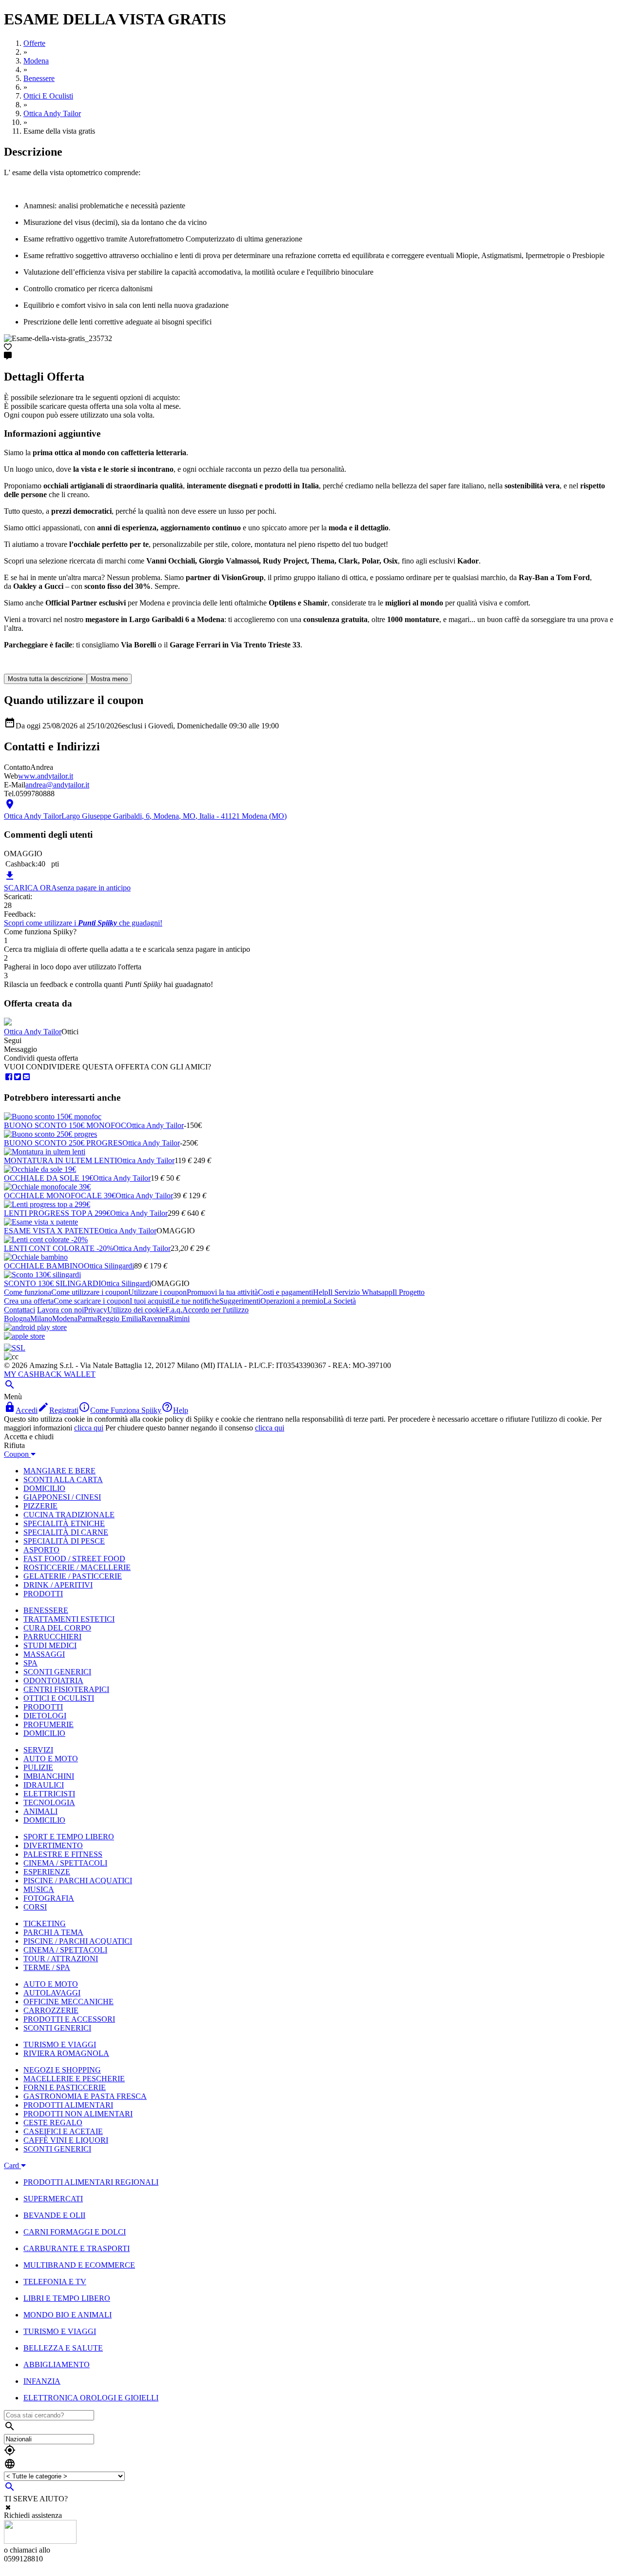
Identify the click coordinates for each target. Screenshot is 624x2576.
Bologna (17, 1318)
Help (321, 1292)
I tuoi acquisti (150, 1301)
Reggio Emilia (119, 1318)
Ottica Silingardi (109, 1266)
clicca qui (89, 1428)
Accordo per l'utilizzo (215, 1310)
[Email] (26, 1077)
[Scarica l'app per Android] (35, 1327)
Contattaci (19, 1310)
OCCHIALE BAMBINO (44, 1266)
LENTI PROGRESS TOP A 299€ (57, 1213)
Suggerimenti (240, 1301)
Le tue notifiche (195, 1301)
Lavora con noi (60, 1310)
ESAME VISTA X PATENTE (51, 1231)
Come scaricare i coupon (92, 1301)
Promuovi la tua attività (222, 1292)
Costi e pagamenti (285, 1292)
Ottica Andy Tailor (33, 1032)
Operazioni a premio (292, 1301)
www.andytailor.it (46, 776)
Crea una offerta (29, 1301)
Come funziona (28, 1292)
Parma (87, 1318)
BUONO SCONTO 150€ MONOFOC (65, 1125)
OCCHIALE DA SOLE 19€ (49, 1178)
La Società (340, 1301)
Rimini (179, 1318)
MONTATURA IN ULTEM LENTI (60, 1160)
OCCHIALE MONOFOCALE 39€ (60, 1196)
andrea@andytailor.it (57, 785)
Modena (65, 1318)
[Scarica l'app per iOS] (24, 1336)
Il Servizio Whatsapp (360, 1292)
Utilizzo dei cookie (136, 1310)
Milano (41, 1318)
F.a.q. (174, 1310)
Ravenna (155, 1318)
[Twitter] (18, 1077)
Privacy (96, 1310)
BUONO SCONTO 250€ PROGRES (63, 1143)
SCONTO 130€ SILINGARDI (52, 1283)
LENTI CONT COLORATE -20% (58, 1248)
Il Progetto (409, 1292)
